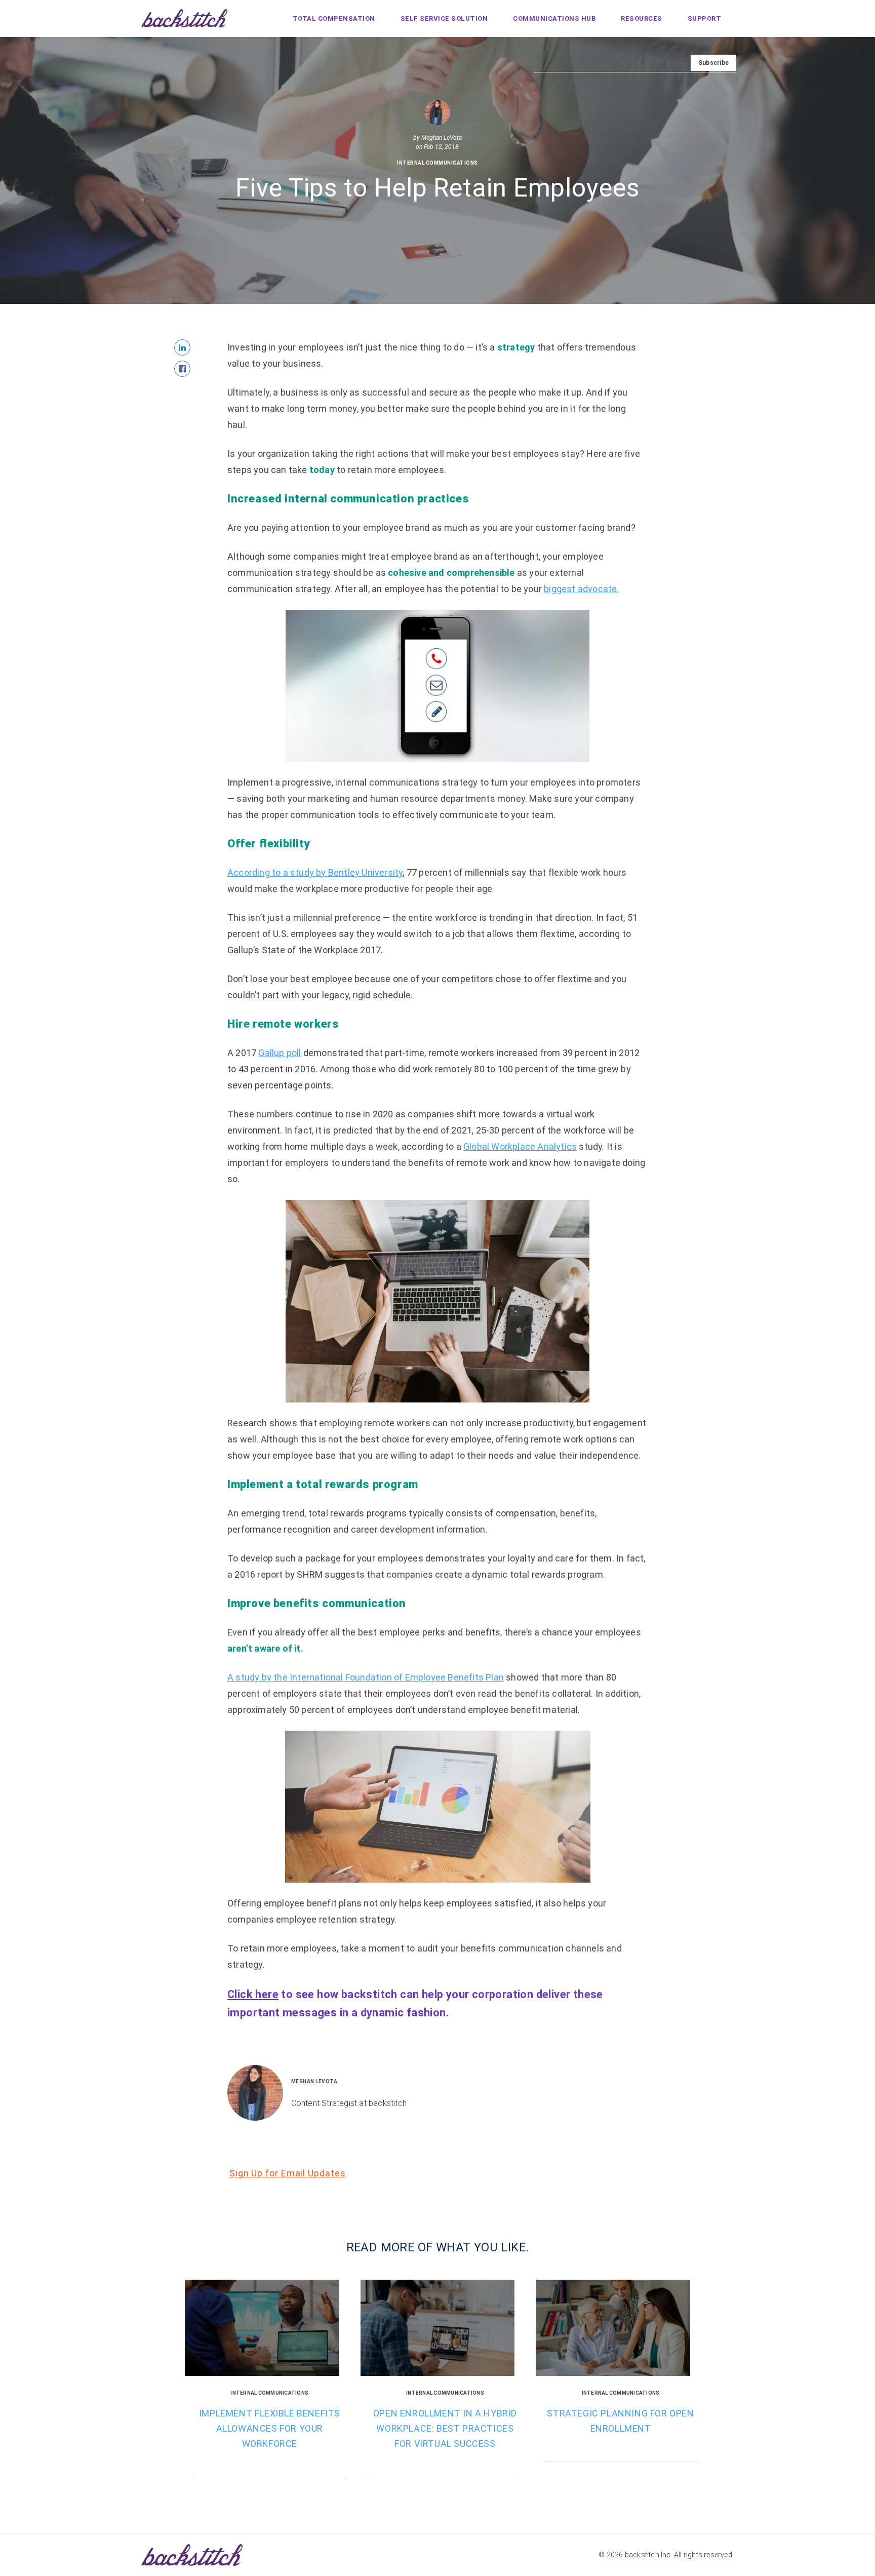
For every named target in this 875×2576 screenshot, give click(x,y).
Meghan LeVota (442, 138)
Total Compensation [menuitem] (334, 18)
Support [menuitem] (705, 18)
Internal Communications (437, 163)
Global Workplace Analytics (520, 1146)
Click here (253, 1994)
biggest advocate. (581, 589)
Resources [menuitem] (642, 18)
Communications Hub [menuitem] (554, 18)
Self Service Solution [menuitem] (444, 18)
